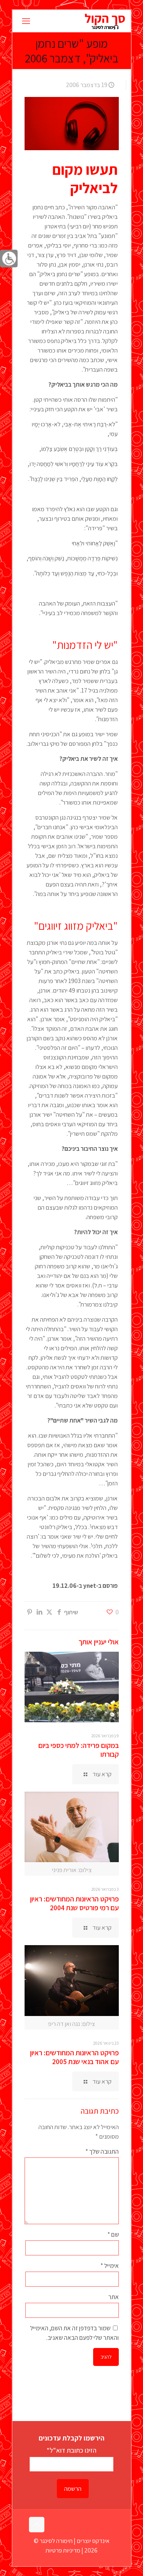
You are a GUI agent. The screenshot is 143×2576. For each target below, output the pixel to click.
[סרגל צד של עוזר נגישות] (9, 259)
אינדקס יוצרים (93, 2541)
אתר (113, 2297)
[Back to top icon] (37, 2525)
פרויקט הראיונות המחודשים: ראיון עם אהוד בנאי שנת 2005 (74, 2057)
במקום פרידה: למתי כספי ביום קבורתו (78, 1750)
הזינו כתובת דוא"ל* (71, 2450)
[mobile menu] (26, 21)
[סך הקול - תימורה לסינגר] (105, 21)
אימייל (109, 2266)
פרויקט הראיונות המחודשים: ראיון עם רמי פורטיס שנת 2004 (74, 1903)
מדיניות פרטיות (63, 2550)
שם (113, 2234)
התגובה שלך (102, 2152)
